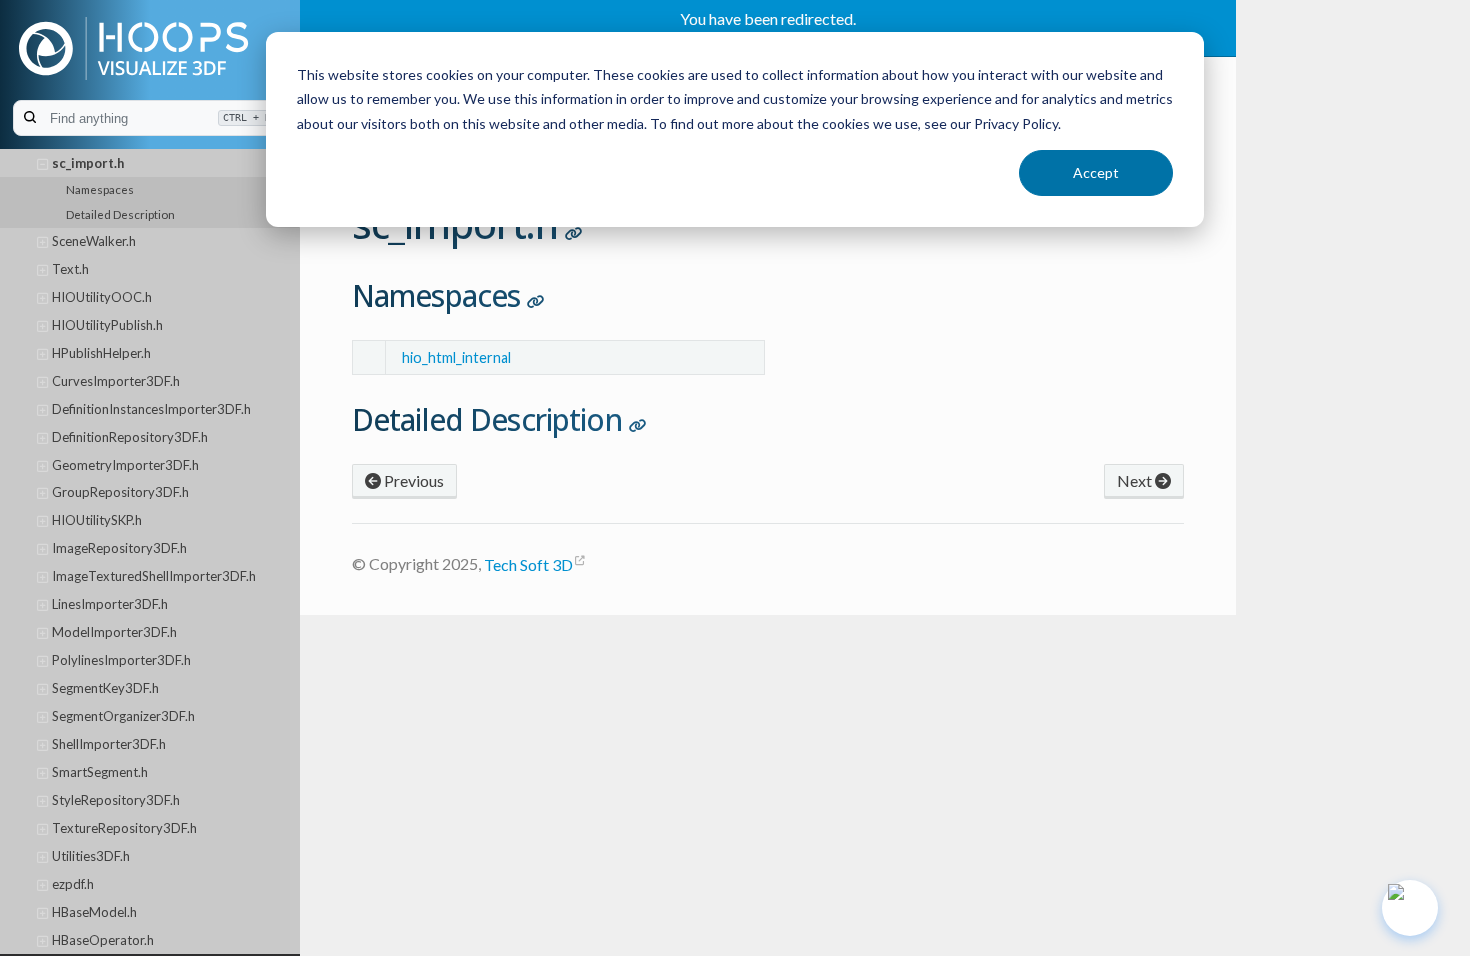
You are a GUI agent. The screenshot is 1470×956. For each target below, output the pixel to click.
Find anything (160, 118)
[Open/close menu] (42, 164)
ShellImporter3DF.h (109, 744)
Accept (1096, 172)
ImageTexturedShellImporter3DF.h (154, 576)
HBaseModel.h (94, 912)
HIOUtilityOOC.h (102, 297)
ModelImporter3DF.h (114, 632)
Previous (412, 480)
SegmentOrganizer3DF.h (123, 716)
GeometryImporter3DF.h (125, 465)
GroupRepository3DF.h (120, 492)
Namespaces (100, 189)
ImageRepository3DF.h (119, 548)
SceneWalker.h (94, 241)
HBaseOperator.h (103, 940)
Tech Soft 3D (528, 564)
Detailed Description (120, 214)
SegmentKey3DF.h (105, 688)
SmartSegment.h (100, 772)
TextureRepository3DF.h (124, 828)
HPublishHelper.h (101, 353)
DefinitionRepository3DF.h (130, 437)
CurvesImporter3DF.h (116, 381)
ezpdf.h (73, 884)
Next (1136, 480)
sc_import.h (88, 163)
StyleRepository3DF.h (116, 800)
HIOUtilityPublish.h (107, 325)
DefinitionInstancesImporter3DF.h (151, 409)
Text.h (70, 269)
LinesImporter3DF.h (110, 604)
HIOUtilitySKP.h (97, 520)
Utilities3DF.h (91, 856)
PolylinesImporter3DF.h (121, 660)
